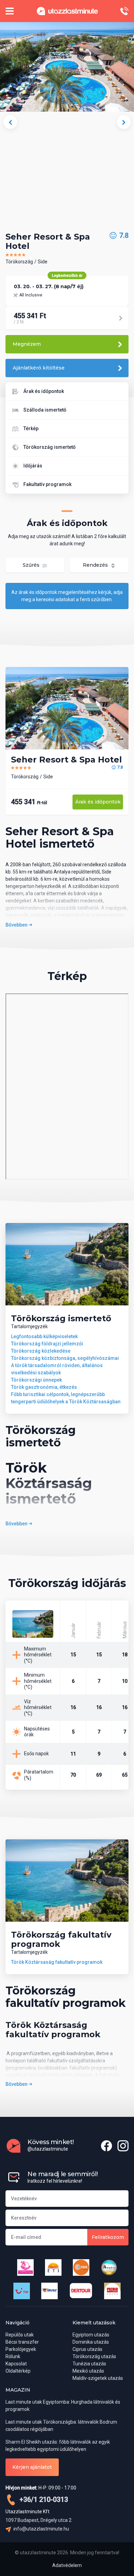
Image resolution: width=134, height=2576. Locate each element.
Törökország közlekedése (41, 1351)
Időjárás (33, 466)
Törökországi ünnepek (36, 1380)
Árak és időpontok (44, 391)
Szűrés (32, 565)
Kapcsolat (16, 2364)
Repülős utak (20, 2335)
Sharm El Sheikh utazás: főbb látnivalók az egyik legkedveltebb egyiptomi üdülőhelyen (58, 2446)
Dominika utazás (91, 2342)
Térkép (31, 428)
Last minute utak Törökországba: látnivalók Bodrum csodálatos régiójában (61, 2426)
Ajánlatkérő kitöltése (39, 368)
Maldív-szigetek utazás (98, 2378)
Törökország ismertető (49, 447)
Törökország (19, 262)
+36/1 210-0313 (43, 2499)
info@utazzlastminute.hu (41, 2529)
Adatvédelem (67, 2565)
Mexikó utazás (88, 2371)
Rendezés (96, 565)
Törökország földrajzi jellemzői (47, 1344)
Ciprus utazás (87, 2349)
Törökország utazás (94, 2356)
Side (43, 262)
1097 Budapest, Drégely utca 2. (39, 2520)
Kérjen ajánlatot (32, 2467)
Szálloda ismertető (45, 410)
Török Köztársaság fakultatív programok (57, 1962)
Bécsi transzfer (22, 2342)
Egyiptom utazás (91, 2335)
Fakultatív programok (47, 484)
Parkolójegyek (21, 2349)
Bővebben (17, 925)
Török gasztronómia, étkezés (44, 1387)
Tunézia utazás (89, 2364)
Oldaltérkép (18, 2371)
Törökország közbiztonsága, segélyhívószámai (65, 1358)
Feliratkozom (108, 2237)
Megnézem (27, 344)
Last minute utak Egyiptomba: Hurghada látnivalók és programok (63, 2406)
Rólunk (13, 2356)
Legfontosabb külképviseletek (44, 1336)
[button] (10, 122)
